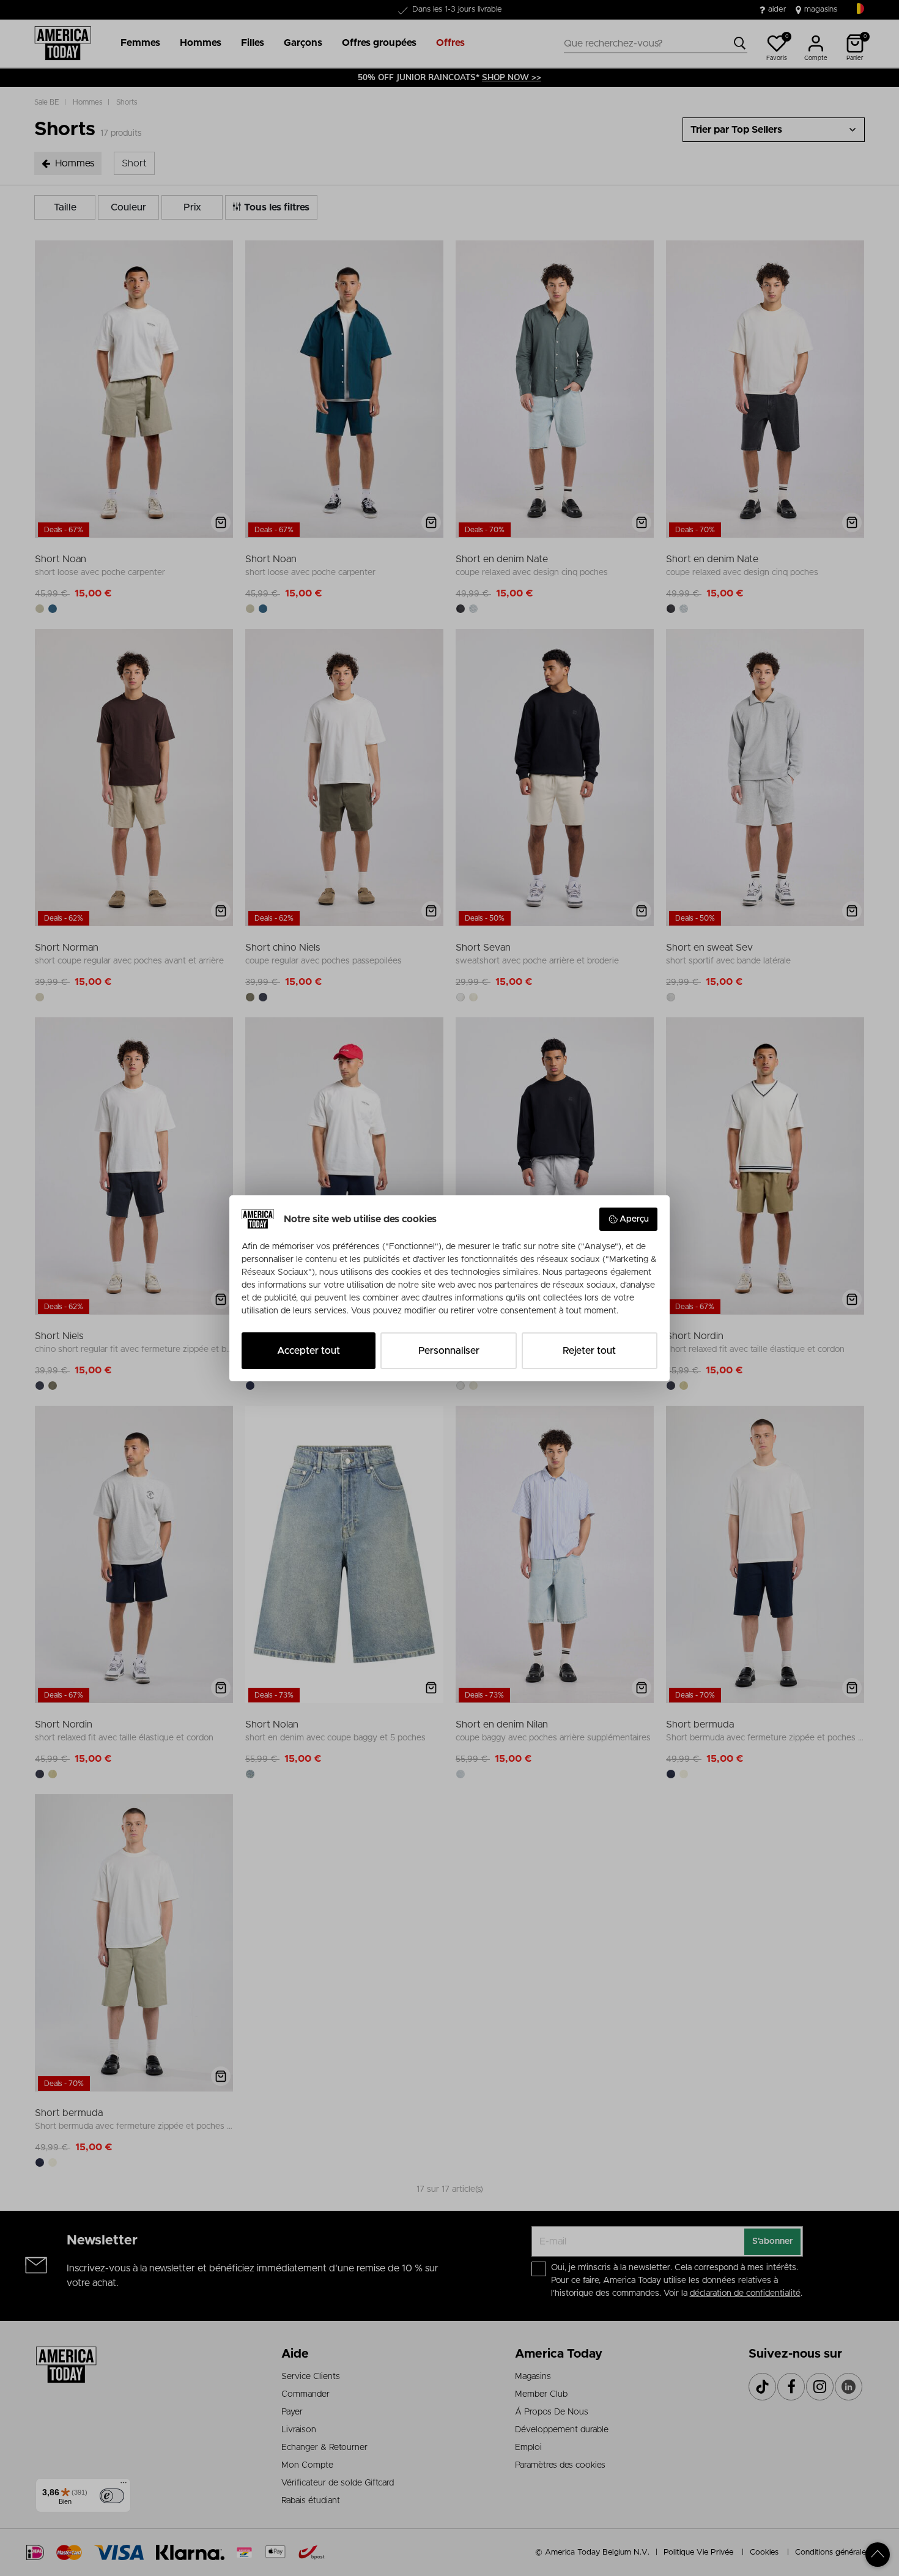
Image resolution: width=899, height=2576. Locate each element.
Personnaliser (449, 1351)
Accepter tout (309, 1351)
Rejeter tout (589, 1351)
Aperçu (634, 1219)
